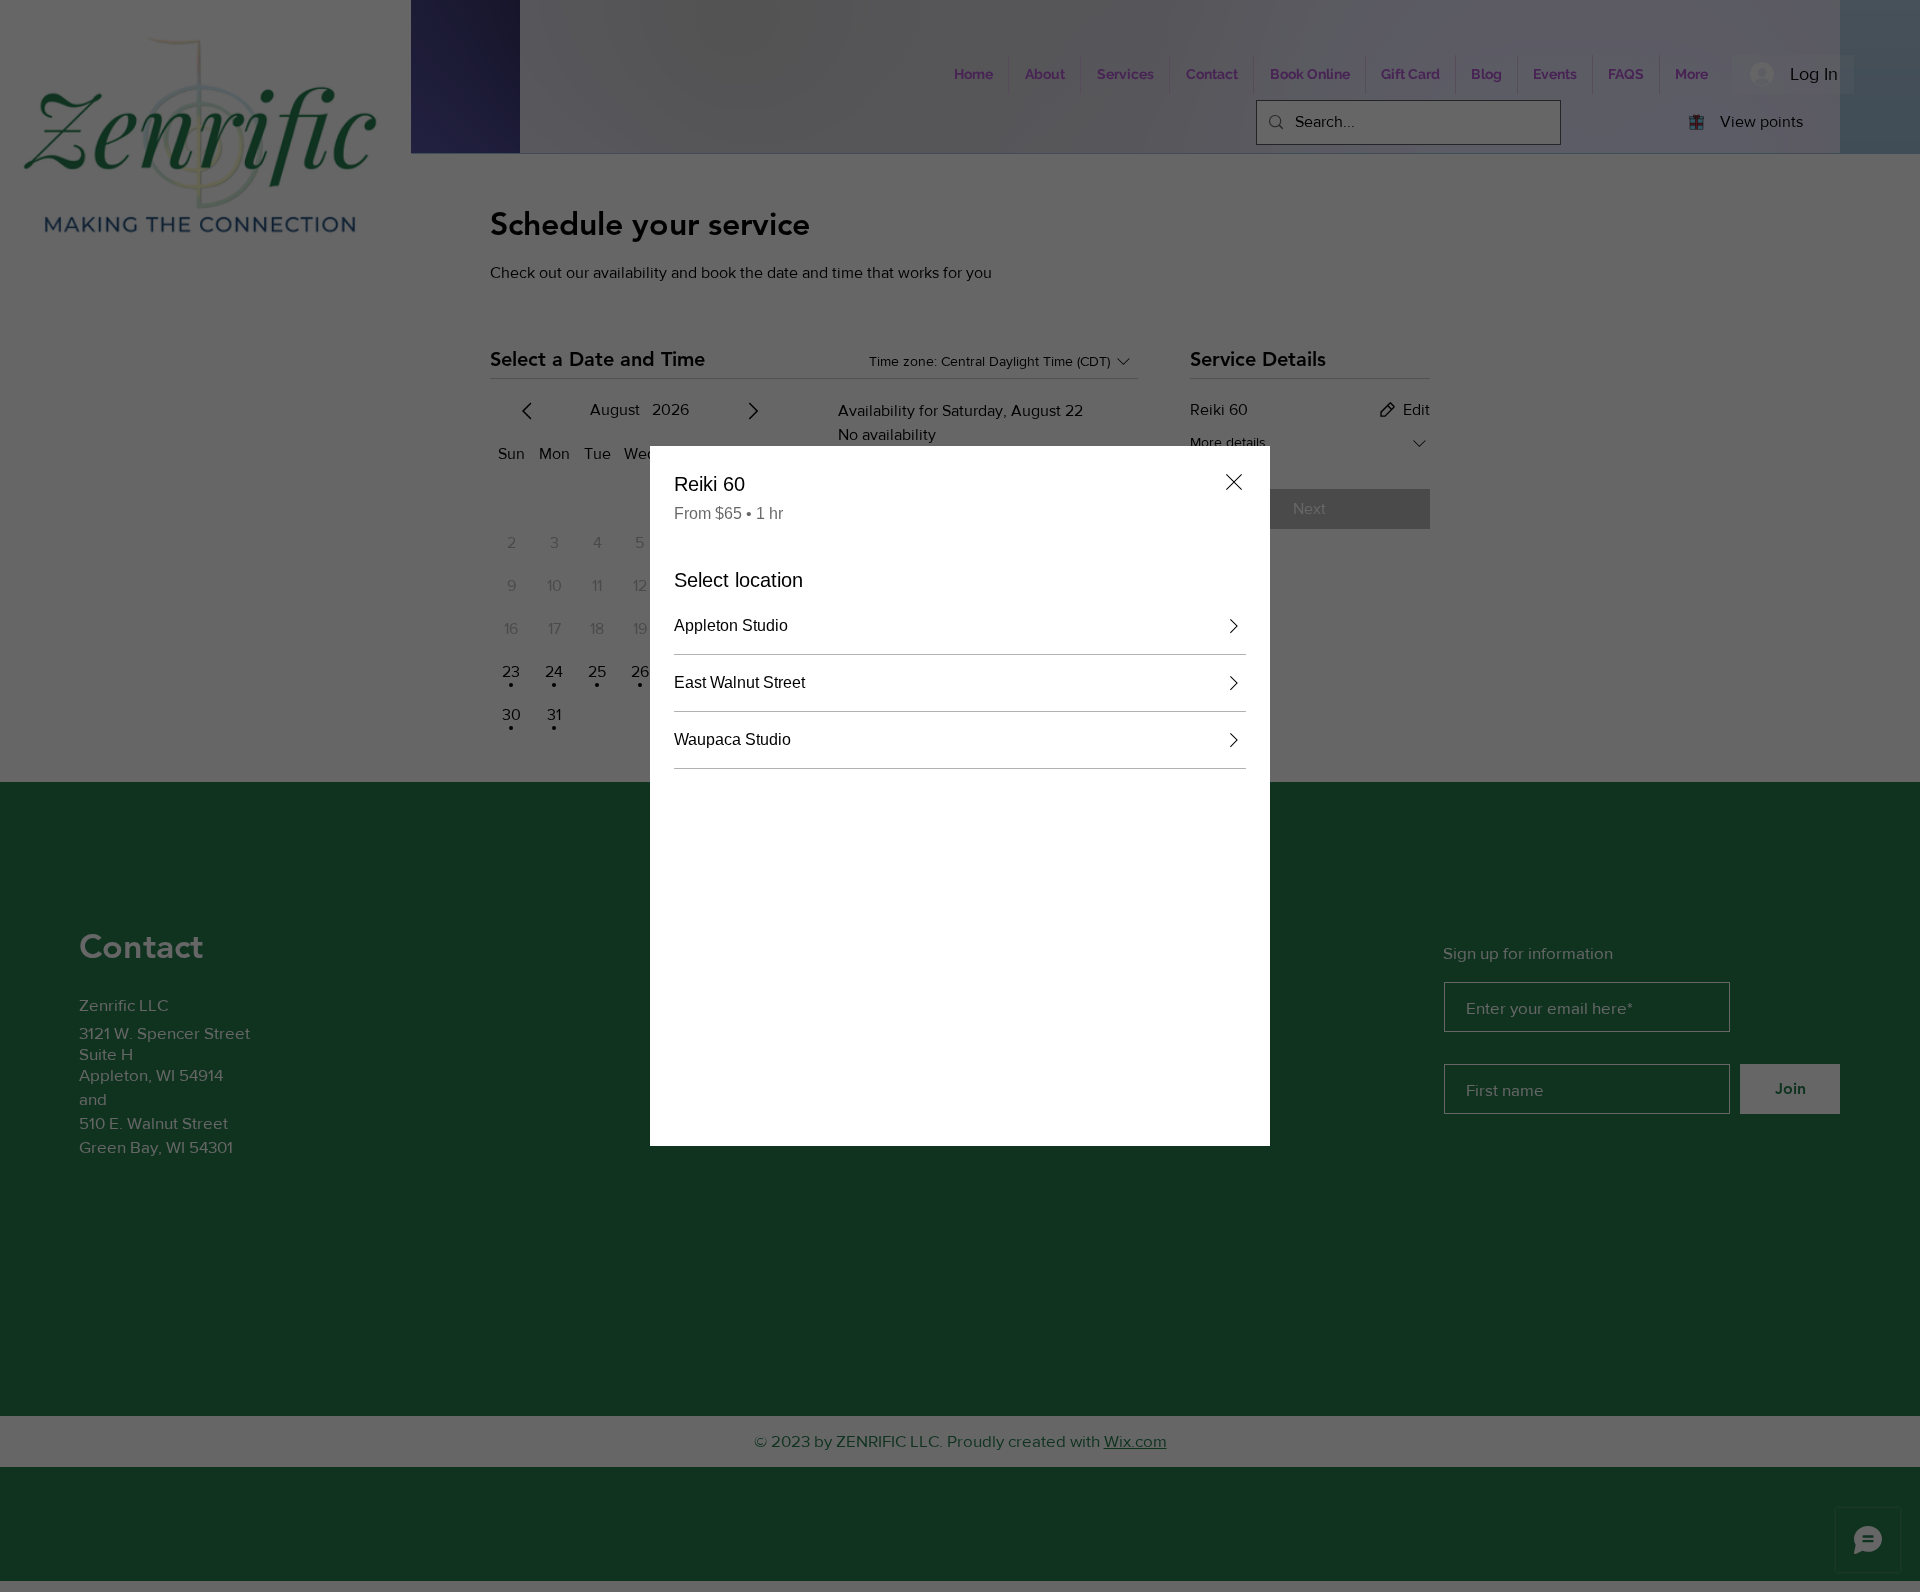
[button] (960, 626)
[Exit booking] (1234, 482)
